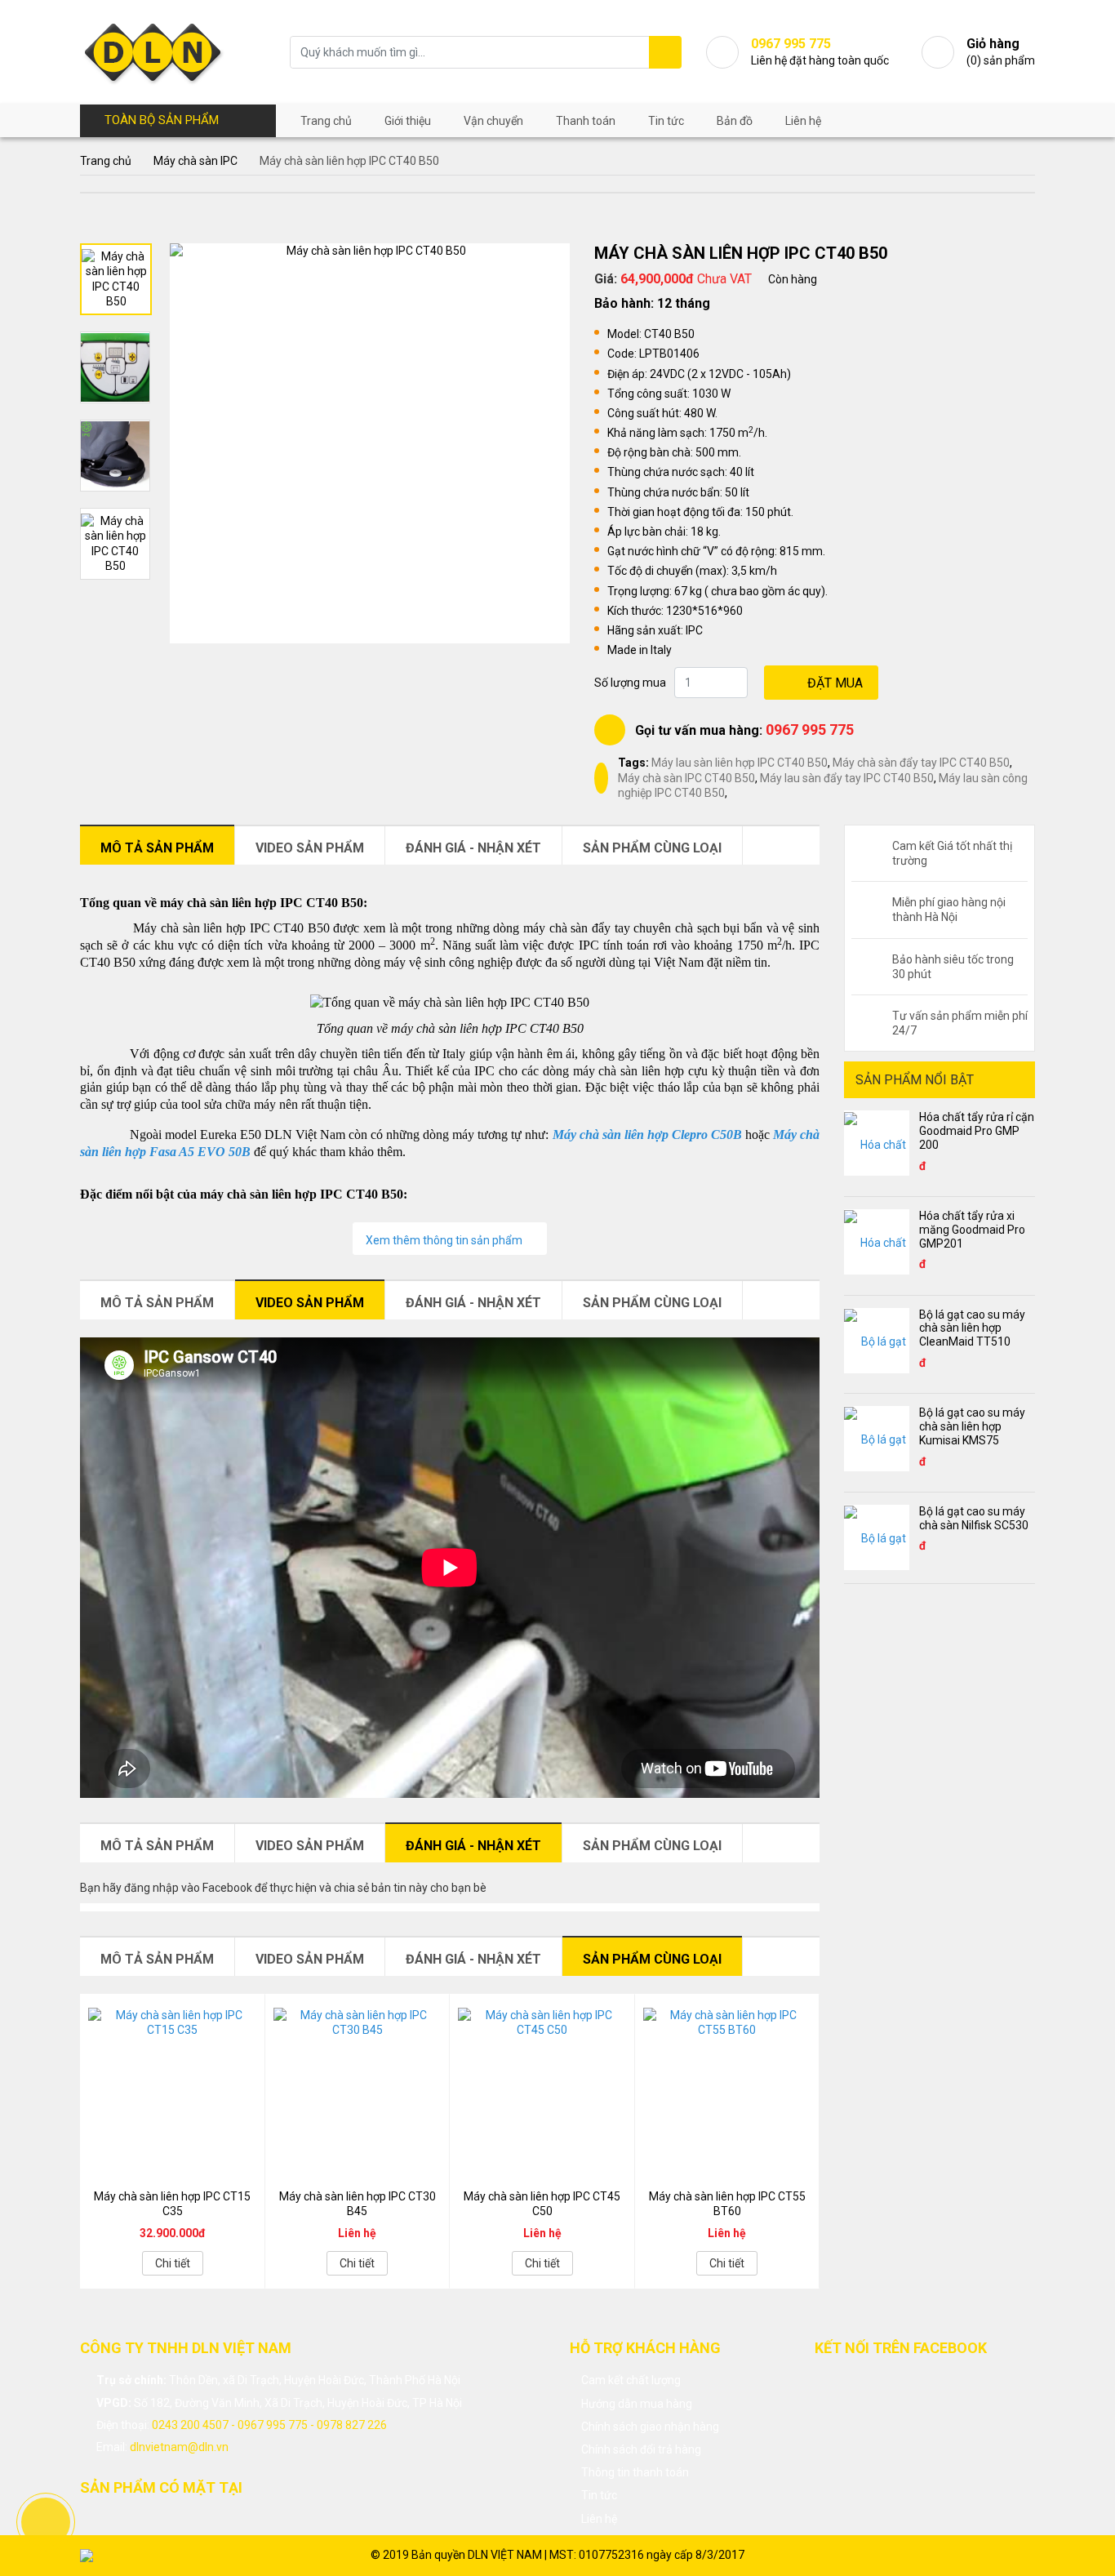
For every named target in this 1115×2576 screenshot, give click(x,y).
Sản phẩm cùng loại (652, 848)
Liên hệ (803, 121)
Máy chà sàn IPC (195, 161)
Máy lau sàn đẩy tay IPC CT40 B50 (847, 778)
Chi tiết (173, 2263)
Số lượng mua (630, 683)
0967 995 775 (810, 730)
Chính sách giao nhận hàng (650, 2427)
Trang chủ (326, 121)
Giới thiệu (408, 121)
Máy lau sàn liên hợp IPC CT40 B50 (740, 763)
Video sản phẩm (310, 848)
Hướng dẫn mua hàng (637, 2404)
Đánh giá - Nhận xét (473, 848)
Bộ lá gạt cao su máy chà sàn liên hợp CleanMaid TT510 (972, 1328)
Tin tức (666, 121)
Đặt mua (835, 683)
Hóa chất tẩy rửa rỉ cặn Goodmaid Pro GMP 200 (977, 1131)
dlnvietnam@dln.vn (179, 2447)
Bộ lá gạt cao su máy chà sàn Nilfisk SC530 (974, 1518)
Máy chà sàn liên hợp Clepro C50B (647, 1135)
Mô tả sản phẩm (157, 848)
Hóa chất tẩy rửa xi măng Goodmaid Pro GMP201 (972, 1230)
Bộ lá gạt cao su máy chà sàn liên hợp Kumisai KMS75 (972, 1426)
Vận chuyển (493, 121)
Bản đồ (735, 121)
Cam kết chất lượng (631, 2380)
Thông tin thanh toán (635, 2472)
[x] (665, 52)
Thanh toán (586, 121)
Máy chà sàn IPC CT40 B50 (686, 778)
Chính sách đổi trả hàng (641, 2449)
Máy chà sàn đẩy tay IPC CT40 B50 (921, 763)
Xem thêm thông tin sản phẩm (445, 1240)
